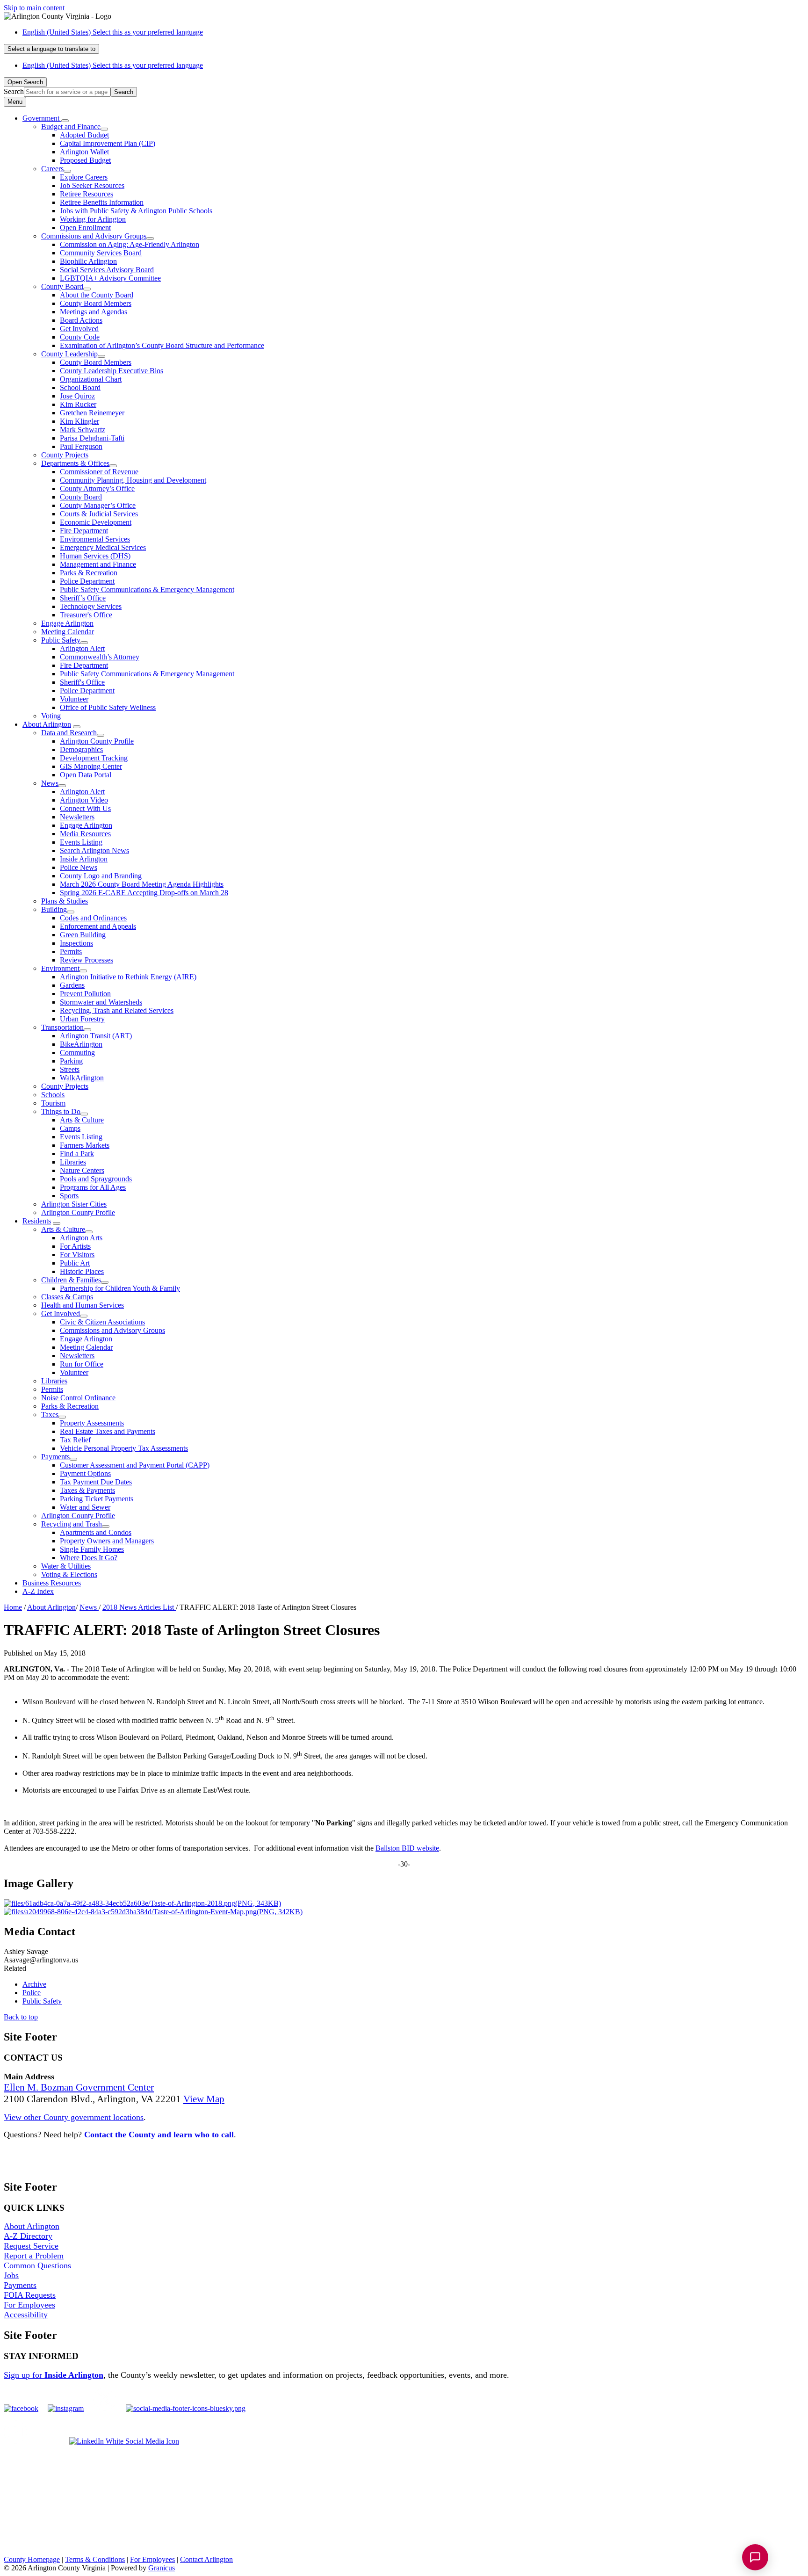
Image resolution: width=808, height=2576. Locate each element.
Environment (60, 968)
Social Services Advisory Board (107, 270)
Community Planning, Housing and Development (133, 480)
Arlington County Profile (97, 741)
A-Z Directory (28, 2236)
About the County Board (97, 295)
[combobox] (51, 49)
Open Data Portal (86, 775)
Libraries (73, 1162)
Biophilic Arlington (88, 261)
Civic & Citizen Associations (102, 1322)
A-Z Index (38, 1591)
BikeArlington (81, 1044)
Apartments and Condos (96, 1532)
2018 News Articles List (139, 1607)
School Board (80, 387)
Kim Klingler (79, 421)
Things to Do (61, 1111)
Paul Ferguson (81, 446)
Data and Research (69, 733)
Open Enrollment (85, 228)
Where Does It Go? (89, 1558)
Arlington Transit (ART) (96, 1036)
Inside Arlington (84, 859)
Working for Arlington (93, 219)
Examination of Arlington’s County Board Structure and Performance (162, 345)
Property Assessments (92, 1423)
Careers (52, 169)
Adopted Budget (84, 135)
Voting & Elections (69, 1574)
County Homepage (32, 2559)
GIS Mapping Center (91, 766)
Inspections (76, 943)
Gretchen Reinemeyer (92, 413)
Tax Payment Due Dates (96, 1482)
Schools (53, 1095)
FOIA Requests (30, 2295)
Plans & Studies (65, 901)
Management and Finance (98, 564)
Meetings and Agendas (94, 312)
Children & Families (71, 1280)
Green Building (83, 935)
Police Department (87, 581)
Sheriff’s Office (83, 598)
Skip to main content (34, 8)
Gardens (72, 985)
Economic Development (96, 522)
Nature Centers (82, 1170)
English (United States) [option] (113, 65)
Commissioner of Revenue (99, 472)
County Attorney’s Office (97, 488)
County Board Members (96, 303)
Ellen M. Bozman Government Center (79, 2087)
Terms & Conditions (95, 2559)
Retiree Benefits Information (102, 202)
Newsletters (77, 817)
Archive (34, 1984)
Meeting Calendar (68, 632)
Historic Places (82, 1271)
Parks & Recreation (89, 573)
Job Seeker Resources (92, 185)
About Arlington (47, 724)
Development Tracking (94, 758)
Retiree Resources (87, 194)
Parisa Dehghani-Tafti (92, 438)
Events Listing (81, 842)
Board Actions (81, 320)
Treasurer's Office (86, 615)
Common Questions (37, 2265)
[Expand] (65, 121)
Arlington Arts (81, 1238)
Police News (79, 867)
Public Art (75, 1263)
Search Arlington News (94, 850)
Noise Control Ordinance (78, 1398)
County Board (62, 286)
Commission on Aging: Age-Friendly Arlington (130, 244)
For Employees (29, 2305)
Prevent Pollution (85, 994)
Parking (71, 1061)
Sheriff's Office (82, 682)
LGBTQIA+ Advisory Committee (110, 278)
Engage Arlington (67, 623)
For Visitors (77, 1255)
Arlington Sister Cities (74, 1204)
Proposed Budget (85, 160)
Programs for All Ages (93, 1187)
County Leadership (69, 354)
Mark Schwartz (83, 430)
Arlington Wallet (84, 152)
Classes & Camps (67, 1297)
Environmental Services (95, 539)
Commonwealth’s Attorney (100, 657)
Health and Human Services (83, 1305)
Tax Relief (75, 1440)
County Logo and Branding (101, 876)
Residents (37, 1221)
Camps (70, 1128)
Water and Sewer (85, 1507)
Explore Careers (84, 177)
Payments (55, 1457)
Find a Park (77, 1154)
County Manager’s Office (98, 505)
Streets (70, 1069)
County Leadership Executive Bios (112, 371)
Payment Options (85, 1473)
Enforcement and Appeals (98, 926)
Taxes (50, 1415)
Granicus (162, 2568)
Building (54, 909)
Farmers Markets (85, 1145)
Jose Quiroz (77, 396)
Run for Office (82, 1364)
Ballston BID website (407, 1848)
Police (32, 1993)
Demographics (81, 749)
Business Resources (52, 1583)
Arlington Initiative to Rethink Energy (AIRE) (128, 977)
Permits (71, 952)
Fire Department (84, 531)
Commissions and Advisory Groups (94, 236)
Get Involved (79, 329)
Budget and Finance (71, 127)
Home (13, 1607)
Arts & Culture (82, 1120)
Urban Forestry (82, 1019)
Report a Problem (34, 2256)
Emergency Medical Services (103, 547)
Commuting (77, 1053)
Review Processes (87, 960)
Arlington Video (84, 800)
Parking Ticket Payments (97, 1499)
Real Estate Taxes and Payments (108, 1431)
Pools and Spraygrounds (96, 1179)
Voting (51, 716)
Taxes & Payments (87, 1490)
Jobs (11, 2275)
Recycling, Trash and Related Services (117, 1010)
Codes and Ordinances (93, 918)
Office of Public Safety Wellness (108, 707)
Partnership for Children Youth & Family (120, 1288)
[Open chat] (755, 2557)
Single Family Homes (92, 1549)
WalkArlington (82, 1078)
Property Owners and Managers (107, 1541)
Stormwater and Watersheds (101, 1002)
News (50, 783)
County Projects (65, 455)
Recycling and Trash (72, 1524)
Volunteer (74, 699)
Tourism (53, 1103)
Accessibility (26, 2315)
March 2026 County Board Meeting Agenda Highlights (142, 884)
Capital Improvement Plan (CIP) (108, 143)
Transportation (62, 1027)
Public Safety (61, 640)
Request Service (31, 2246)
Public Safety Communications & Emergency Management (147, 590)
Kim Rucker (78, 404)
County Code (80, 337)
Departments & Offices (75, 463)
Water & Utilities (66, 1566)
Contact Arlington (206, 2559)
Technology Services (91, 606)
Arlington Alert (82, 648)
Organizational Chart (91, 379)
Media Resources (85, 834)
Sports (69, 1196)
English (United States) (113, 32)
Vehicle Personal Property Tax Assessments (124, 1448)
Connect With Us (85, 808)
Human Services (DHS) (95, 556)
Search (14, 91)
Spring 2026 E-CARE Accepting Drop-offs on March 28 (144, 893)
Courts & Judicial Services (99, 514)
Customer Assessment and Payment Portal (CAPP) (135, 1465)
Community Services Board (101, 253)
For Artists (75, 1246)
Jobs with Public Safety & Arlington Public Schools (136, 211)
